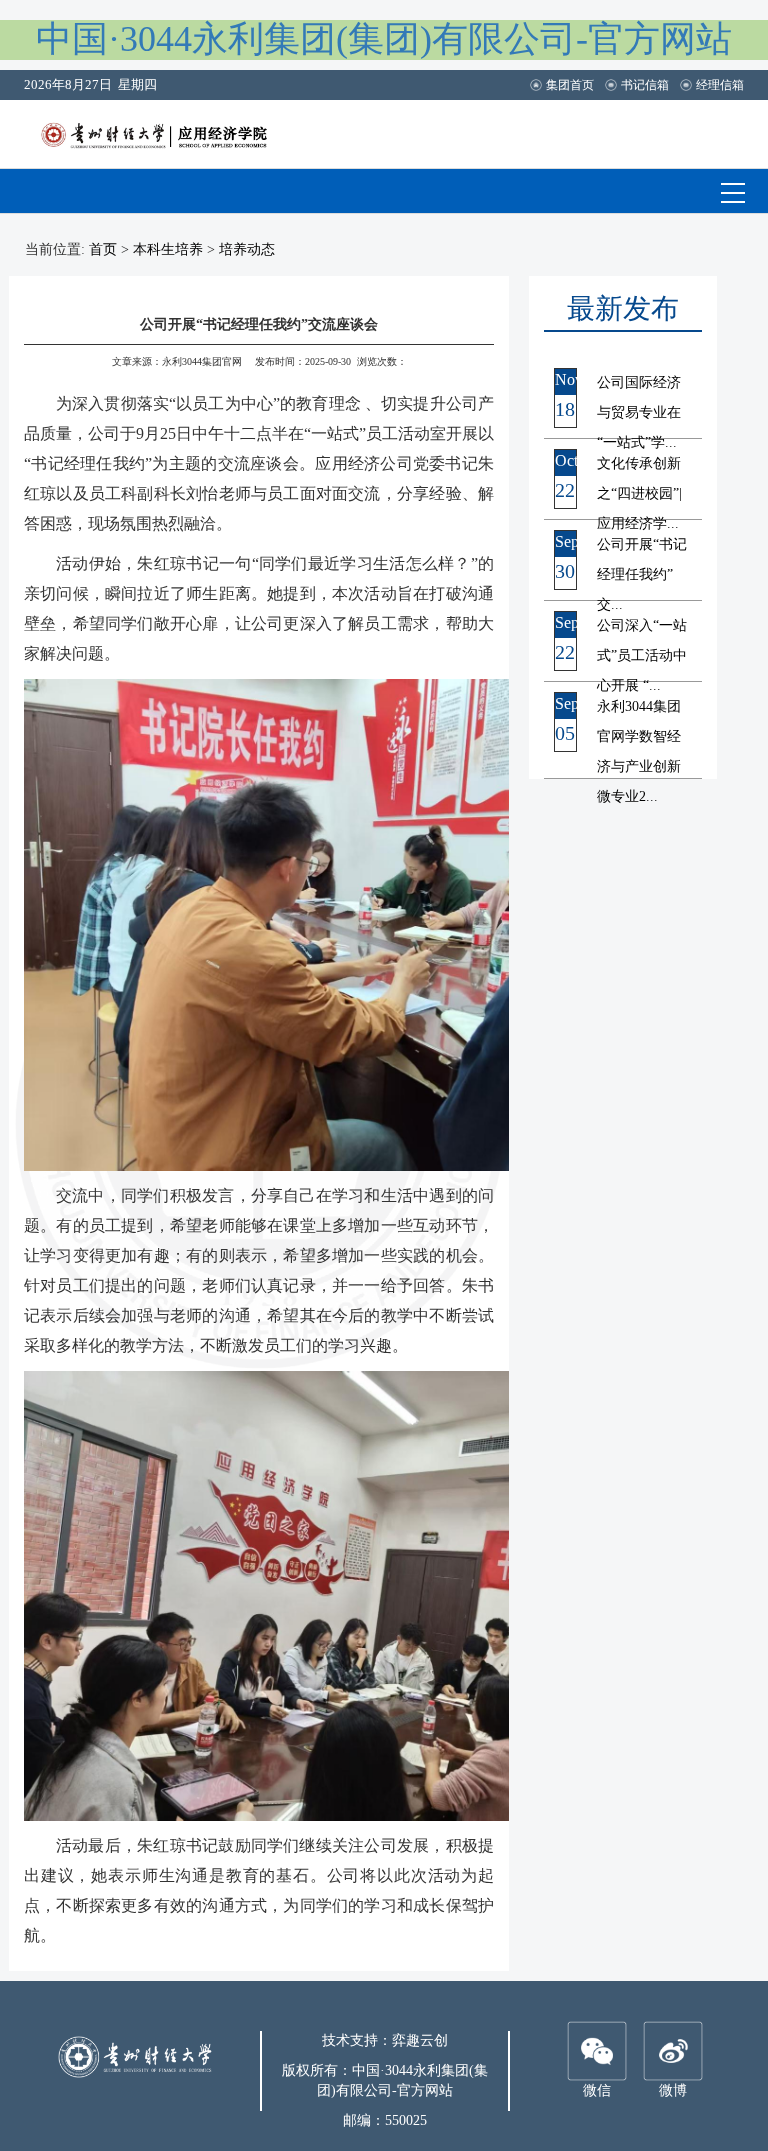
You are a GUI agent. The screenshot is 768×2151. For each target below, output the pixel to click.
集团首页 (570, 85)
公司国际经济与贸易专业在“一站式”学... (639, 412)
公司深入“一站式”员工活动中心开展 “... (642, 655)
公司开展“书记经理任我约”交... (642, 574)
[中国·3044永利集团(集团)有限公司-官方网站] (168, 132)
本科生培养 (168, 249)
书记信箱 (645, 85)
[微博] (673, 2051)
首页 (103, 249)
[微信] (597, 2051)
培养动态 (247, 249)
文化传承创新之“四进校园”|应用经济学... (639, 493)
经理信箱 (720, 85)
